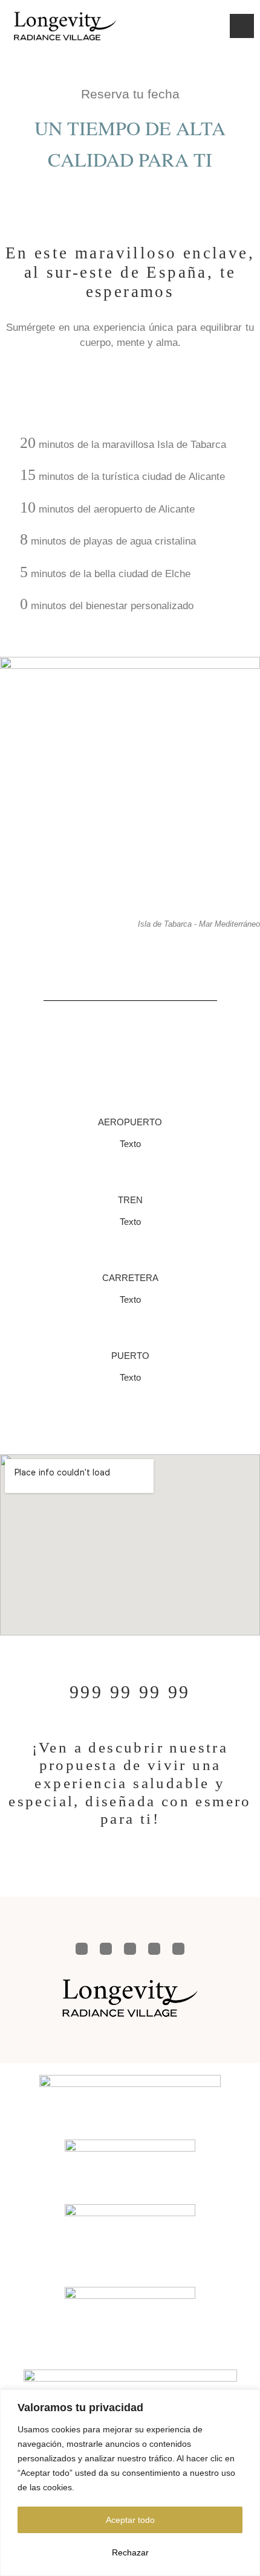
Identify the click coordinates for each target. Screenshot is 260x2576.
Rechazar (130, 2552)
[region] (130, 2483)
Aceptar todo (130, 2520)
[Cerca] (247, 2400)
